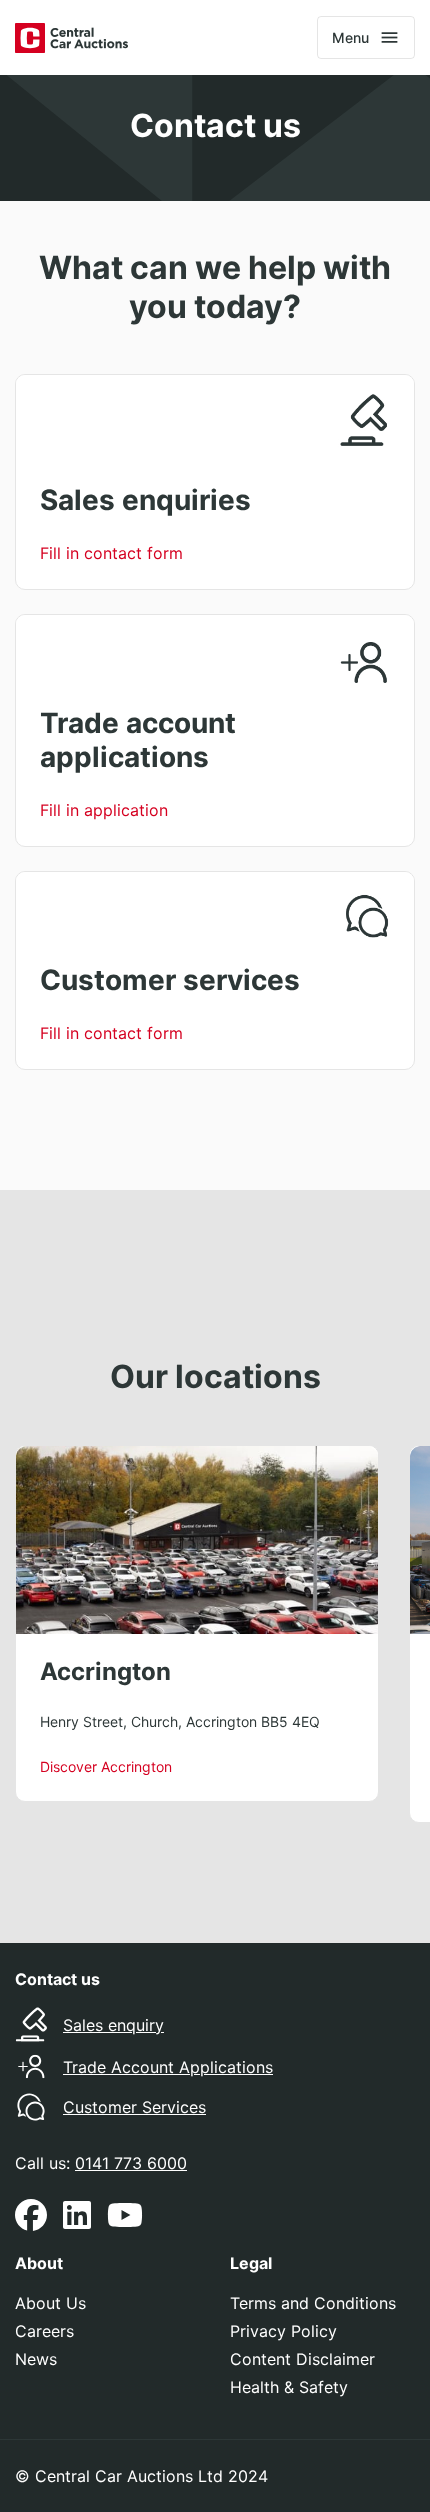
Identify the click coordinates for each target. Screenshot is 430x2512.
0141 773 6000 (131, 2163)
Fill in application (104, 810)
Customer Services (134, 2107)
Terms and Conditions (313, 2303)
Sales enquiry (113, 2025)
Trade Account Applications (168, 2067)
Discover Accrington (106, 1766)
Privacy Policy (283, 2331)
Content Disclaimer (302, 2359)
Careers (44, 2331)
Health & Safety (289, 2387)
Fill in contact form (111, 553)
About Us (50, 2303)
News (36, 2359)
